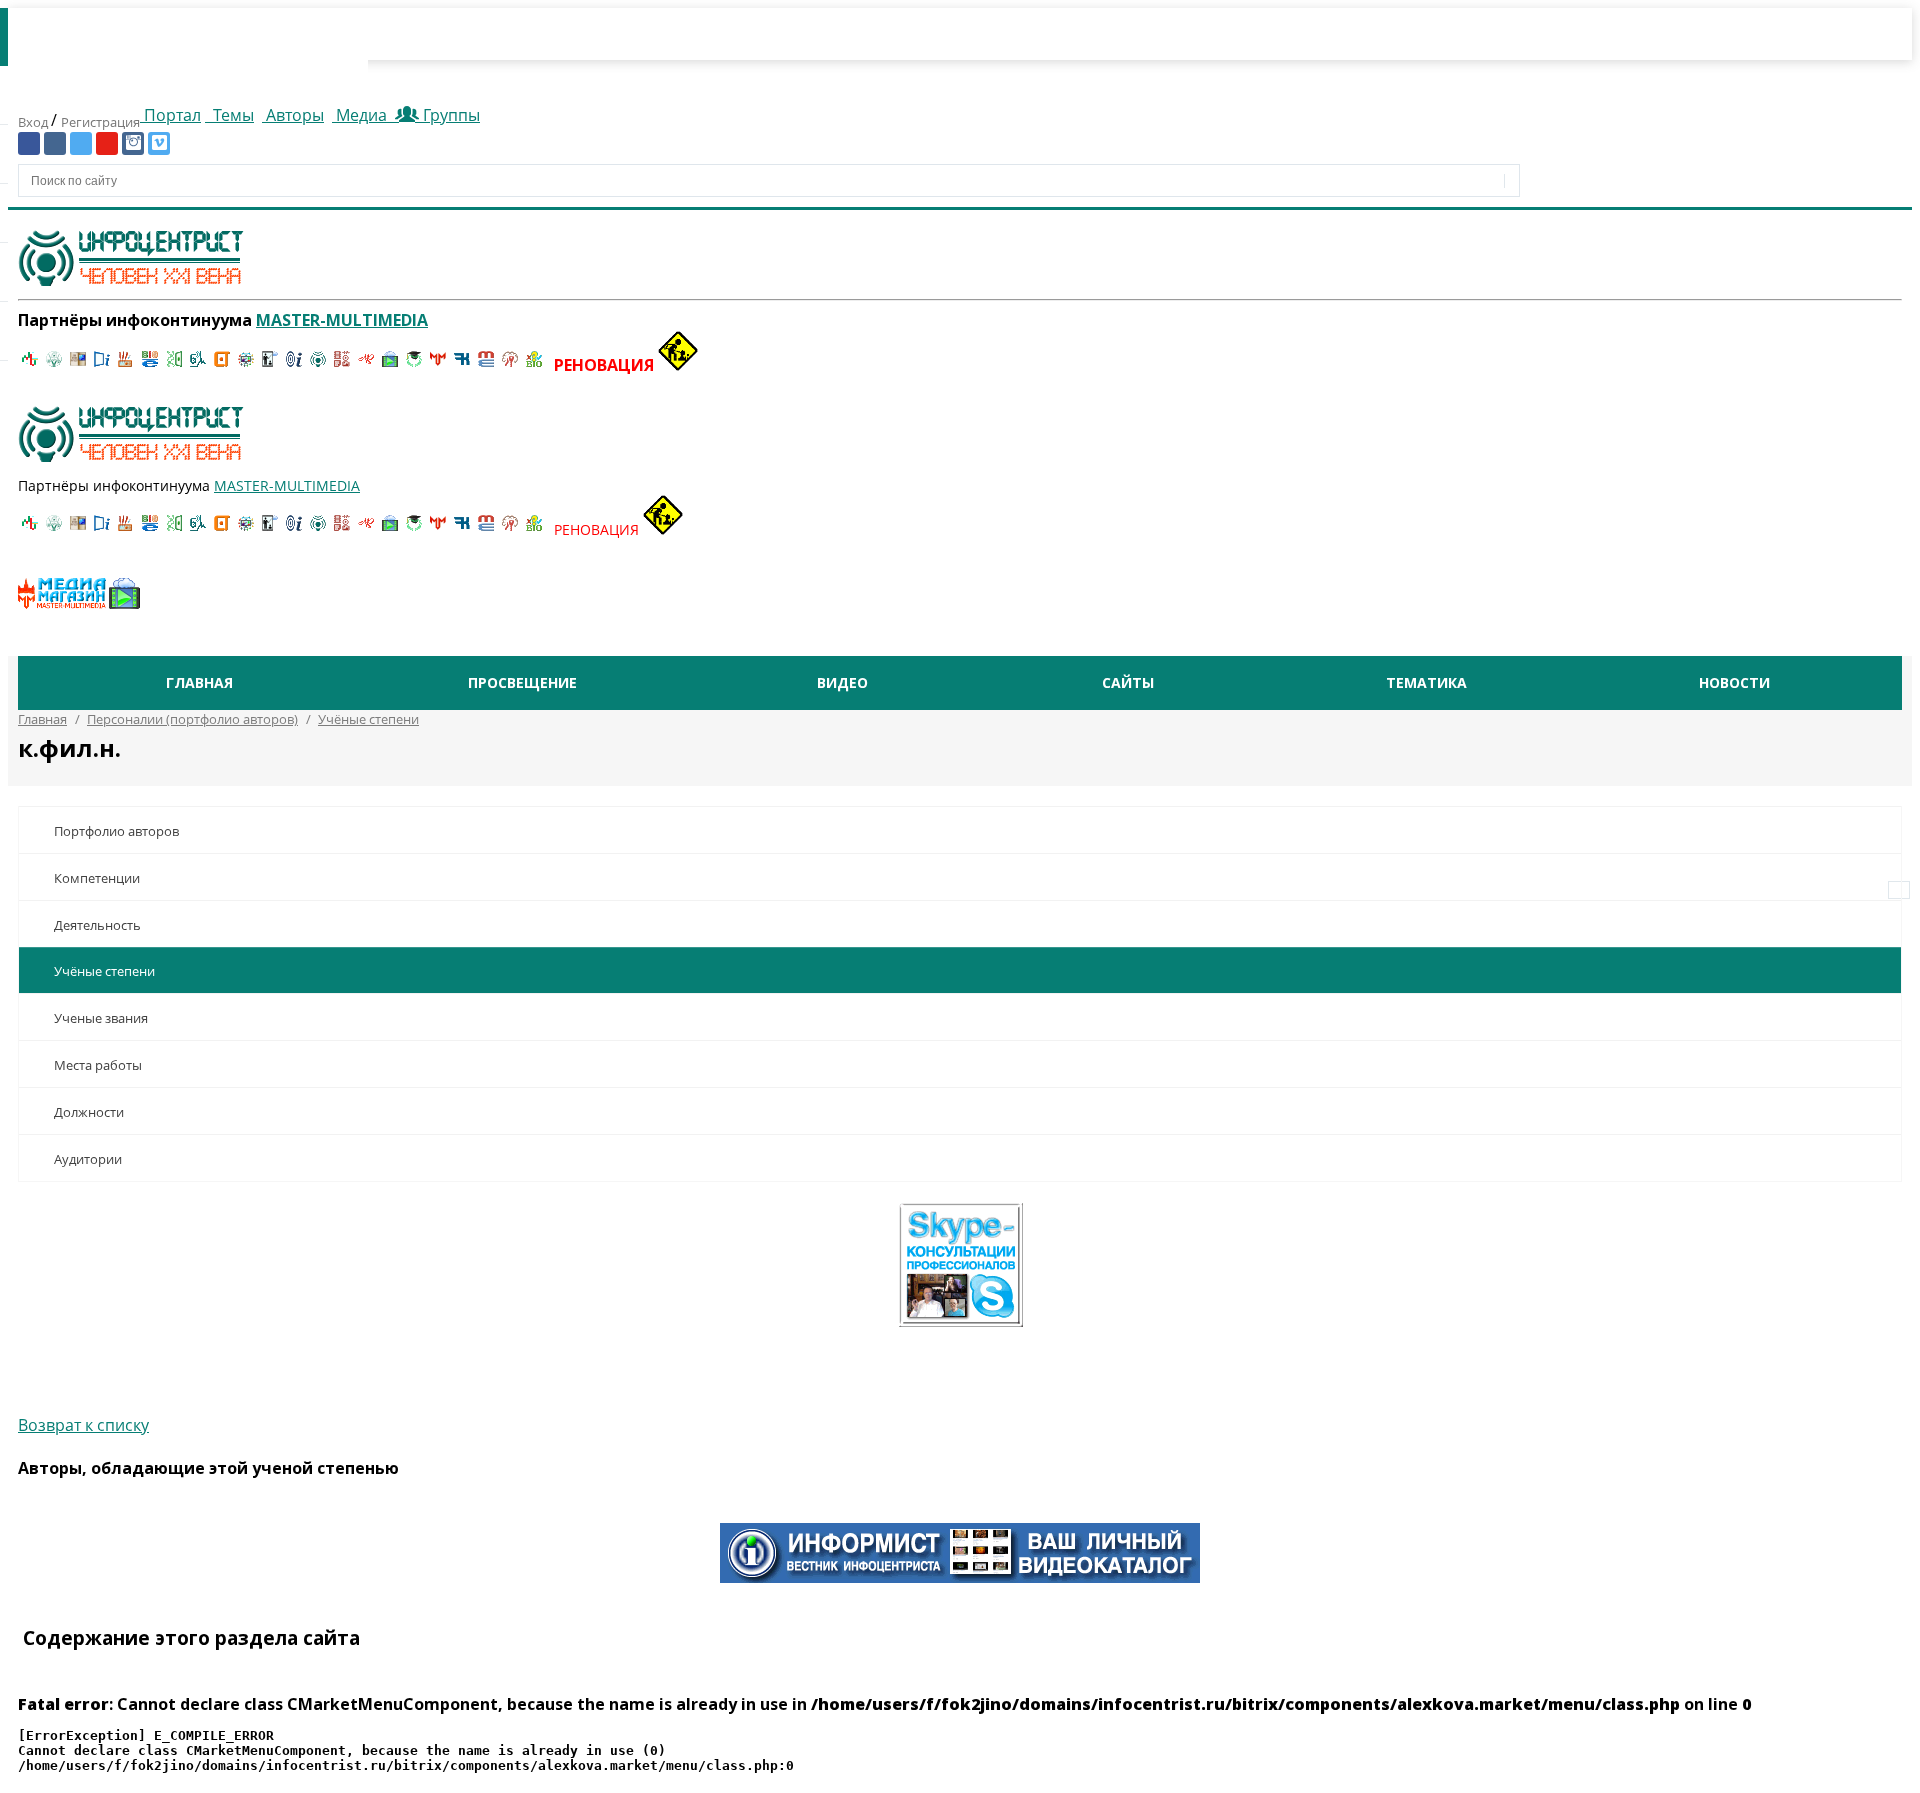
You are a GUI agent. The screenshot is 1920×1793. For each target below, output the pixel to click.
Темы (231, 115)
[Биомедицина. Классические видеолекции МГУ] (198, 365)
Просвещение (522, 682)
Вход (34, 122)
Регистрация (100, 122)
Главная (199, 682)
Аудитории (88, 1159)
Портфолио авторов (116, 831)
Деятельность (97, 925)
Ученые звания (101, 1018)
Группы (447, 115)
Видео (842, 682)
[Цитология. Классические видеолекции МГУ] (222, 365)
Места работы (98, 1065)
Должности (89, 1112)
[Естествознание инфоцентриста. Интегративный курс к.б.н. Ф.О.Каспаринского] (54, 365)
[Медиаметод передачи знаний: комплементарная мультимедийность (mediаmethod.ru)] (486, 365)
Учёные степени (104, 971)
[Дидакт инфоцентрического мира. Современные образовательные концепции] (246, 365)
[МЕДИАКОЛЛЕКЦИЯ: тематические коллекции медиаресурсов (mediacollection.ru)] (342, 365)
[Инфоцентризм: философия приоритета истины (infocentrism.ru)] (294, 365)
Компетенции (97, 878)
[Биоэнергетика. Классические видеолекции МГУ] (150, 365)
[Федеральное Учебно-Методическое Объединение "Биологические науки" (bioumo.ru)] (414, 365)
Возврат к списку (83, 1425)
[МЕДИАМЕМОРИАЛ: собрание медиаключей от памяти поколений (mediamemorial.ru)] (510, 365)
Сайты (1128, 682)
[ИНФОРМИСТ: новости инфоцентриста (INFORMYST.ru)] (78, 365)
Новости (1734, 682)
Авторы (293, 115)
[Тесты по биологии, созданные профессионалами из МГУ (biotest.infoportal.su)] (534, 365)
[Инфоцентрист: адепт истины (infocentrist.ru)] (318, 365)
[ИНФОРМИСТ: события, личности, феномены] (960, 1577)
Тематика (1426, 682)
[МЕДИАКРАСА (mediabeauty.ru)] (366, 365)
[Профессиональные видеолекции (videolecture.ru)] (270, 365)
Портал (170, 115)
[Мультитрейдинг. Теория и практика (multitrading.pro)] (30, 365)
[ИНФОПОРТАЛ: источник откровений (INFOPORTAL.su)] (102, 365)
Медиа (361, 115)
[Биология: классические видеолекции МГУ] (174, 365)
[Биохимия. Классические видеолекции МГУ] (126, 365)
